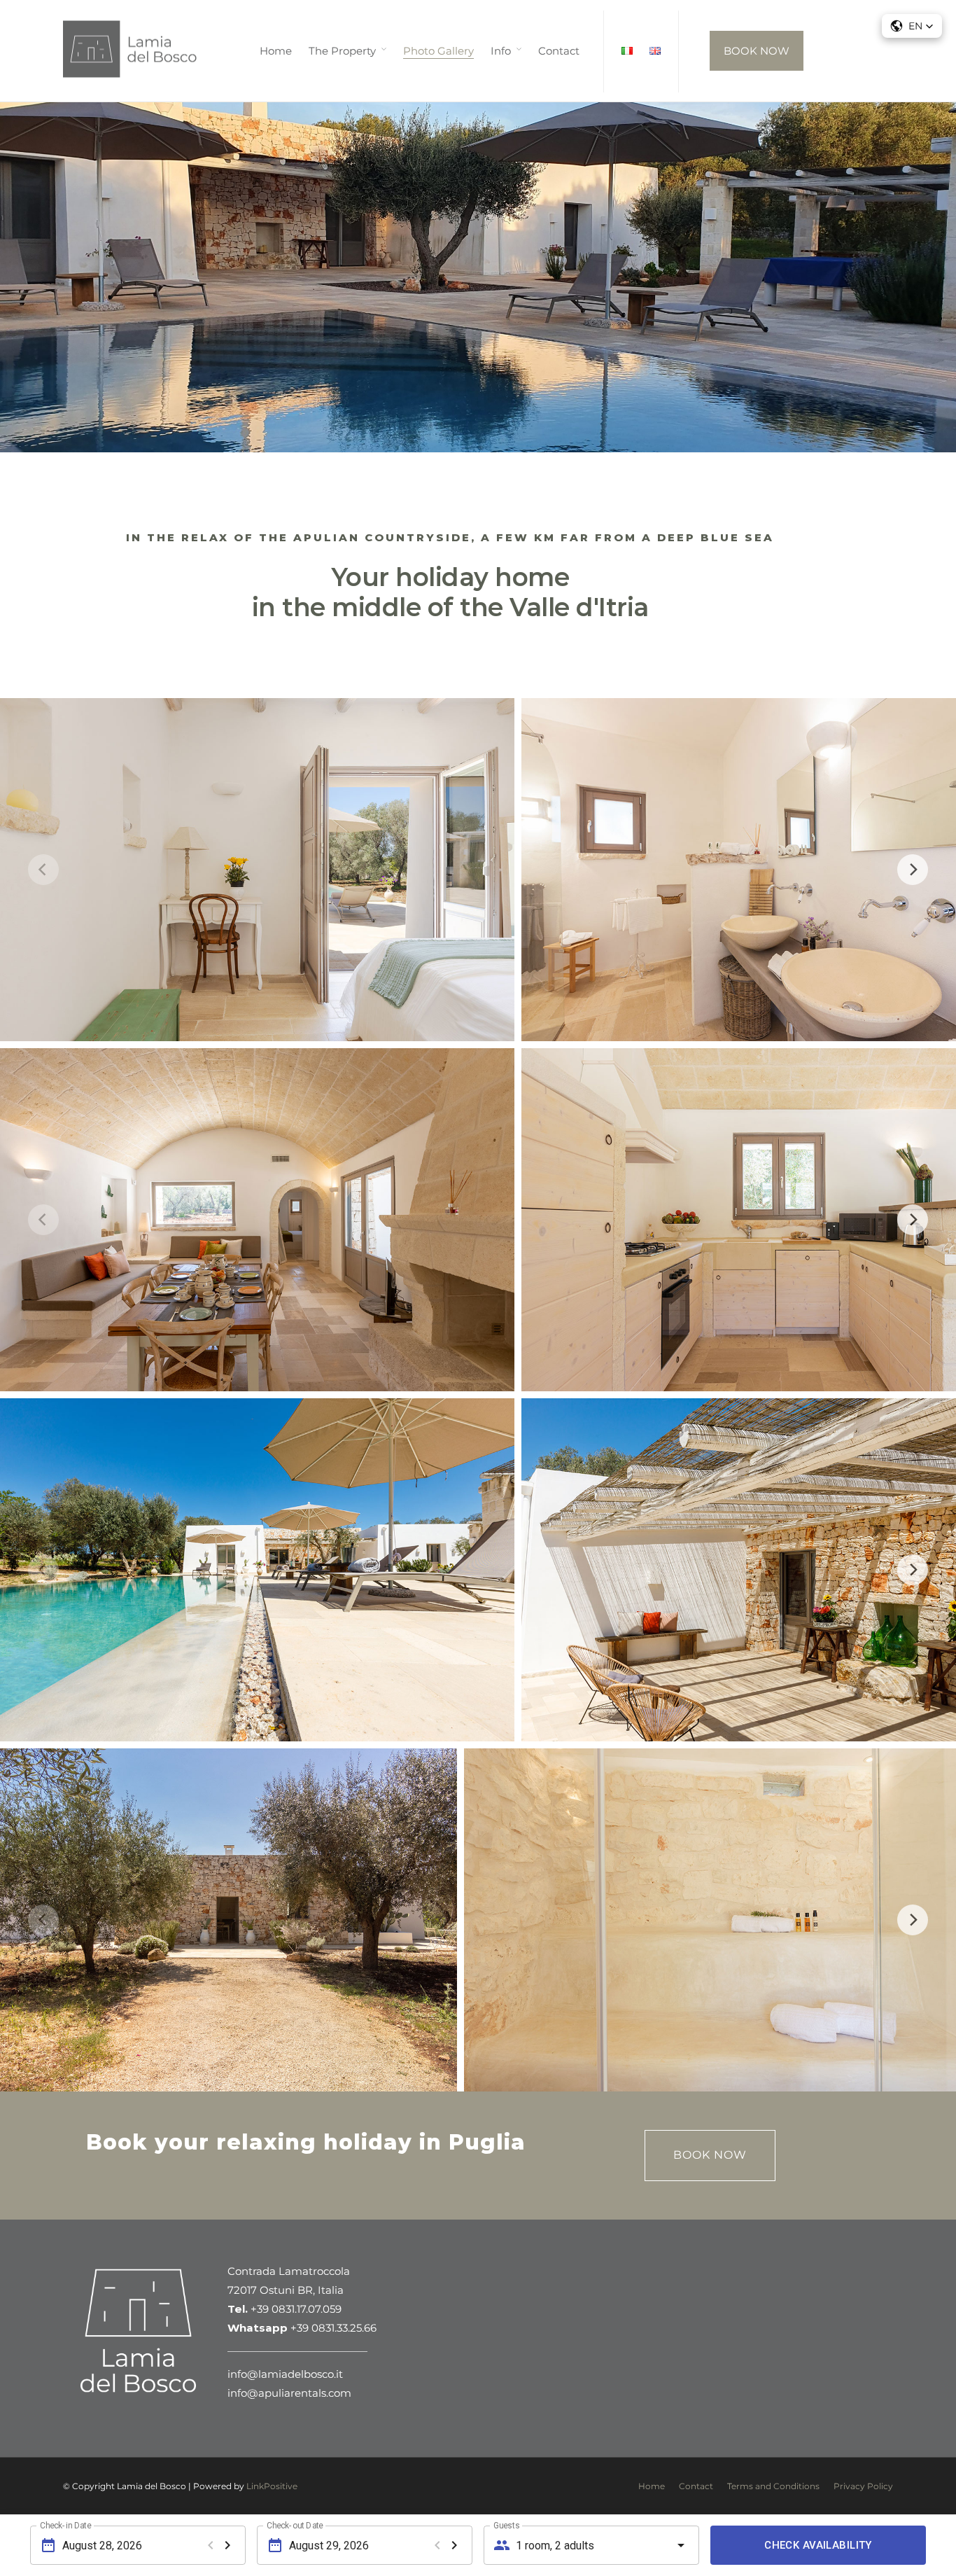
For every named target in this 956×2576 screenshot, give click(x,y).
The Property (342, 51)
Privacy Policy (863, 2486)
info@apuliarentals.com (289, 2393)
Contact (559, 51)
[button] (912, 26)
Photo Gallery (438, 51)
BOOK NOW (757, 51)
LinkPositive (272, 2486)
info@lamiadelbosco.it (285, 2374)
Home (276, 51)
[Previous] (43, 870)
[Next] (913, 870)
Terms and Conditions (773, 2486)
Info (501, 51)
